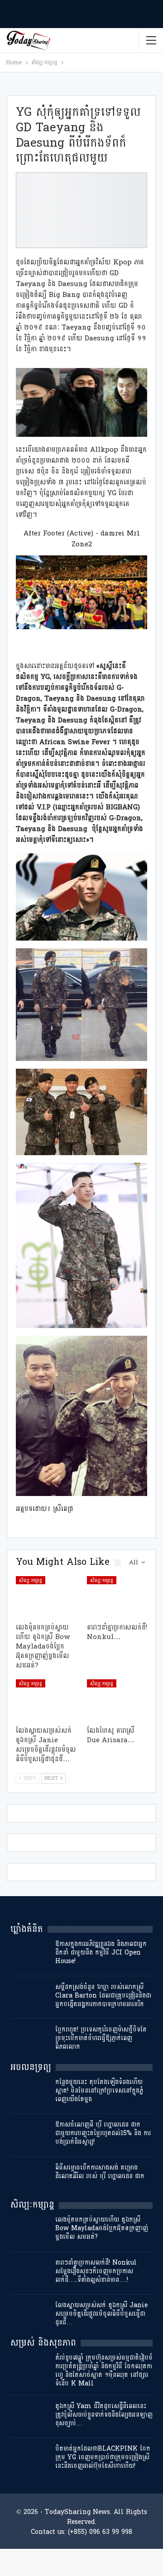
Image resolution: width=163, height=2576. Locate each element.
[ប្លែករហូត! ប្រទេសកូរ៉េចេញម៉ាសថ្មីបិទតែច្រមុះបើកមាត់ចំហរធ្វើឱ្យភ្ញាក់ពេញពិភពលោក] (30, 2040)
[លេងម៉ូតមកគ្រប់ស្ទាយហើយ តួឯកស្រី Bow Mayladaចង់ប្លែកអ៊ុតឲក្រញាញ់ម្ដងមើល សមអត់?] (46, 1597)
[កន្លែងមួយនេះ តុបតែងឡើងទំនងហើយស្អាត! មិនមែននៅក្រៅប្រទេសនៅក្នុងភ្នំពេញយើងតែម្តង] (30, 2092)
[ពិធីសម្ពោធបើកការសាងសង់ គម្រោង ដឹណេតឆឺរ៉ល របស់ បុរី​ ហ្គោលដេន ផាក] (30, 2178)
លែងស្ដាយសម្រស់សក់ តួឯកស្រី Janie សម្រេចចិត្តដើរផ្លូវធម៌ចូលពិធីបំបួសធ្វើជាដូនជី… (101, 2314)
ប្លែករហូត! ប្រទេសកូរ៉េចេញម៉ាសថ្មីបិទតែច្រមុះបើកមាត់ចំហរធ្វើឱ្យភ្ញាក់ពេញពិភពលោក (101, 2038)
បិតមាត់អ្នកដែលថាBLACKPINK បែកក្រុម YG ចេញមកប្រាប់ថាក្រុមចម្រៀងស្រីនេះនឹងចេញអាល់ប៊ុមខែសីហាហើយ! (103, 2457)
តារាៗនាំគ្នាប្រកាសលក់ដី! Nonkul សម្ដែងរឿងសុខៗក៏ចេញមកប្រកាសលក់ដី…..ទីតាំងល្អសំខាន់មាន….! (96, 2271)
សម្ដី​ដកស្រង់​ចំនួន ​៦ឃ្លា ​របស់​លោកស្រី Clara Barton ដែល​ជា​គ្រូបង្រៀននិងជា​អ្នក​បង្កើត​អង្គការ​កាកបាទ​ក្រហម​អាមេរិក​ (103, 1995)
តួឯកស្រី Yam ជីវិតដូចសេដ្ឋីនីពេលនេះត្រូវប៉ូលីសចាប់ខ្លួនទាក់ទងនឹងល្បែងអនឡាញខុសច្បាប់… (104, 2415)
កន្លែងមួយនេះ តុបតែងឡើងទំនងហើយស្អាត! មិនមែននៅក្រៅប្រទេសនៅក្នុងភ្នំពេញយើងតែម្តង (99, 2091)
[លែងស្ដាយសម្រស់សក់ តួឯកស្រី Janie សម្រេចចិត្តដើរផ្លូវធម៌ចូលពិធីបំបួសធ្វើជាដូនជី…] (46, 1700)
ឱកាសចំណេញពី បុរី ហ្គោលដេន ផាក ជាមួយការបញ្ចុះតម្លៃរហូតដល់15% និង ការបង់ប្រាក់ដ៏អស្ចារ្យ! (103, 2133)
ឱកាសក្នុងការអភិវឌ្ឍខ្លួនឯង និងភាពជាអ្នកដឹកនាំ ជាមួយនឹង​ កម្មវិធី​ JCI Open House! (101, 1952)
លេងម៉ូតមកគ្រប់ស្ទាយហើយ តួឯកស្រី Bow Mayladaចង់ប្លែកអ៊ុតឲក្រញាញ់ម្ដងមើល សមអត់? (102, 2228)
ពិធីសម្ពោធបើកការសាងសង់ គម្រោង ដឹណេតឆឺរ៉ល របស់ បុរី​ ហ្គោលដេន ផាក (100, 2172)
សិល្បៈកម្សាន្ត (31, 1580)
